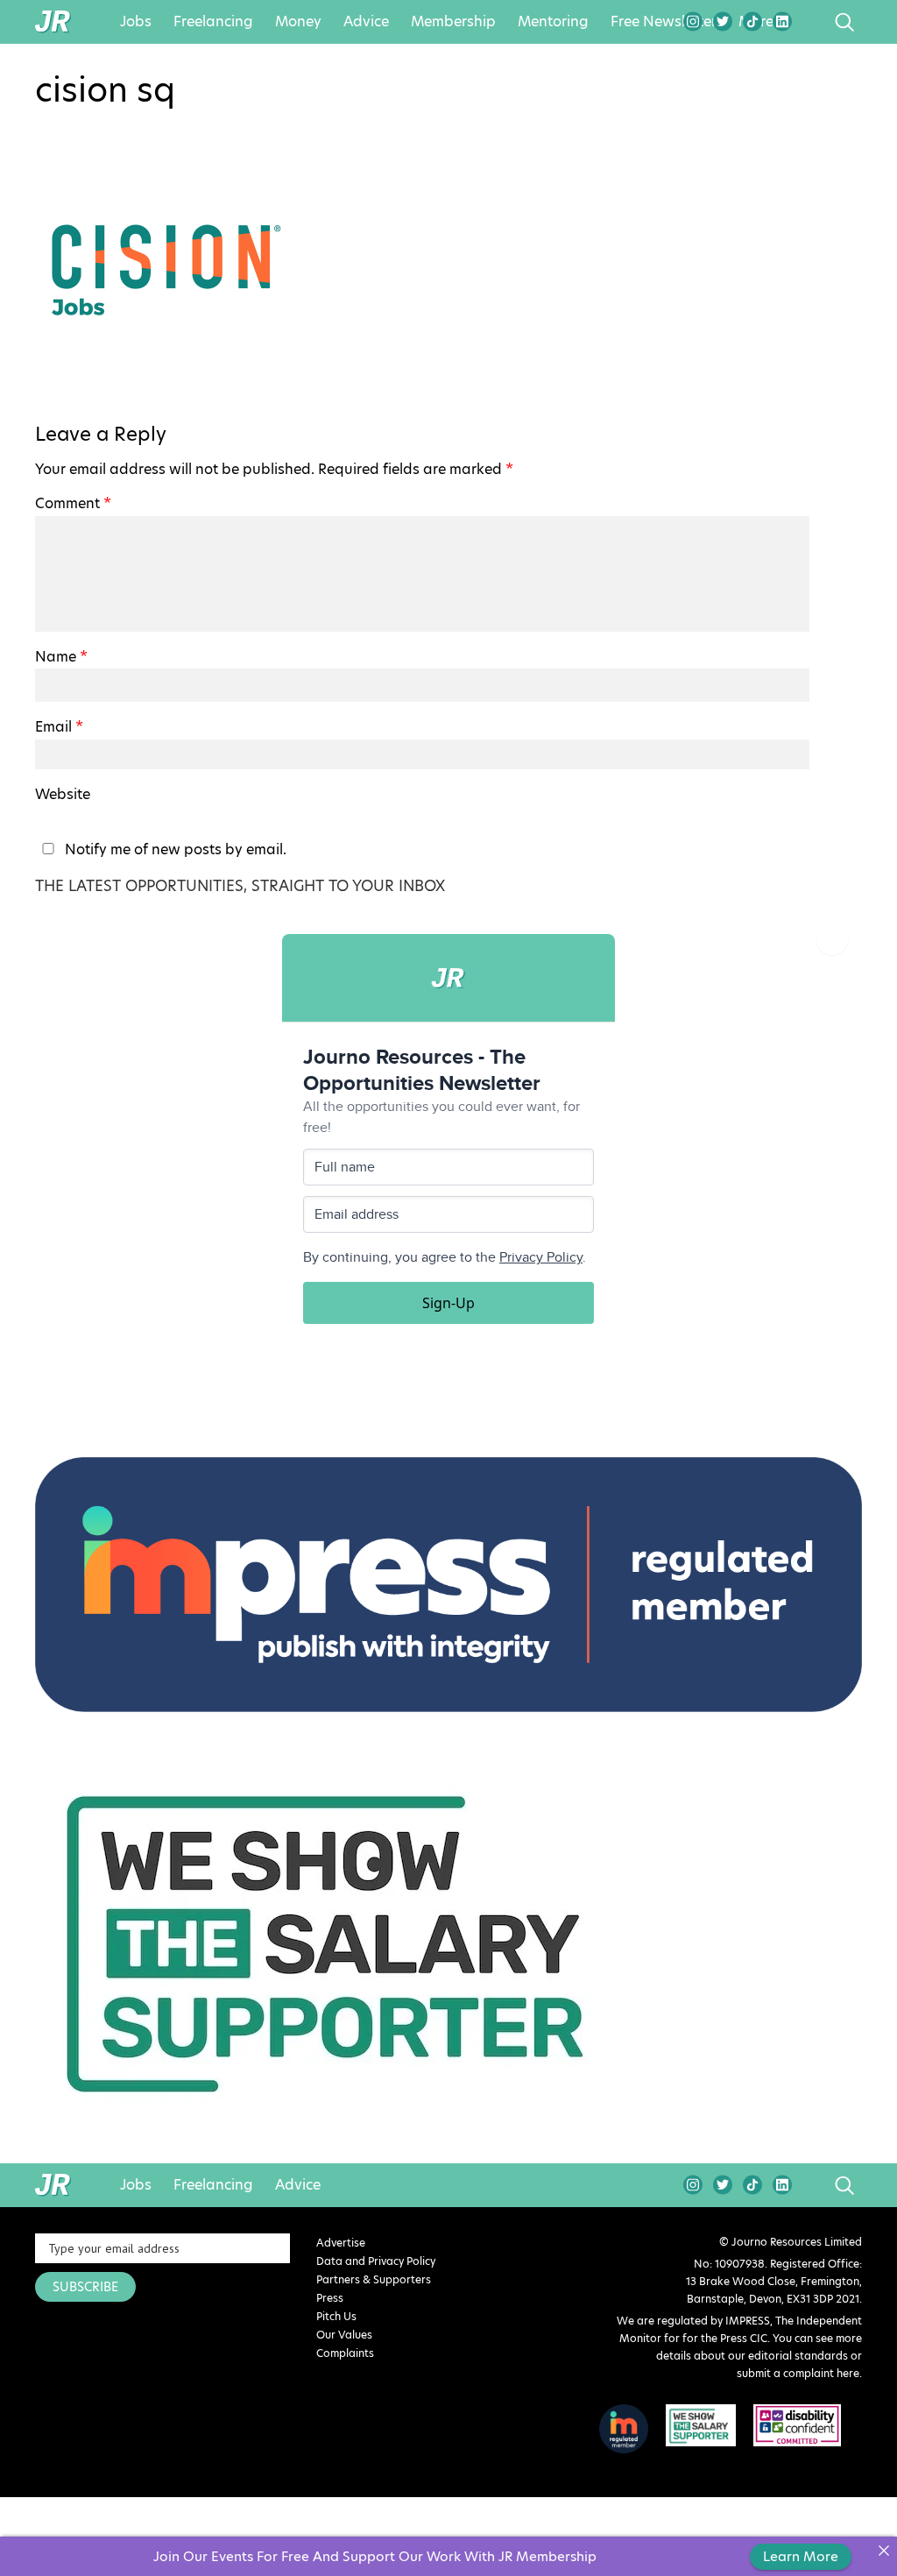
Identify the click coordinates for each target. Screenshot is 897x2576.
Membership (453, 22)
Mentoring (553, 22)
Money (298, 22)
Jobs (136, 22)
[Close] (883, 2550)
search (812, 22)
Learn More (801, 2556)
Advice (366, 22)
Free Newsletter (664, 22)
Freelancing (213, 22)
